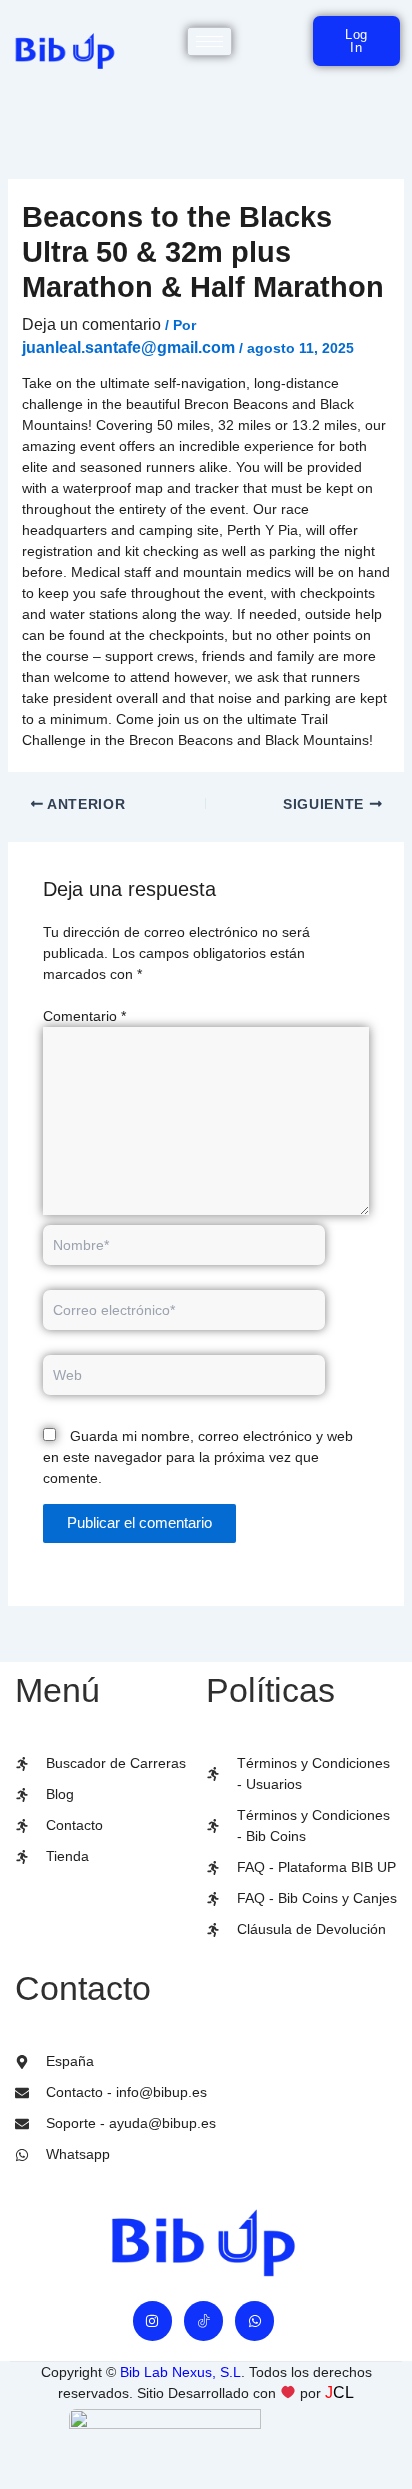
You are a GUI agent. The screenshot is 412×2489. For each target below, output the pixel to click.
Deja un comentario (91, 324)
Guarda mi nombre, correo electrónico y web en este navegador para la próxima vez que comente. (198, 1457)
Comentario (84, 1016)
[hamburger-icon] (209, 41)
